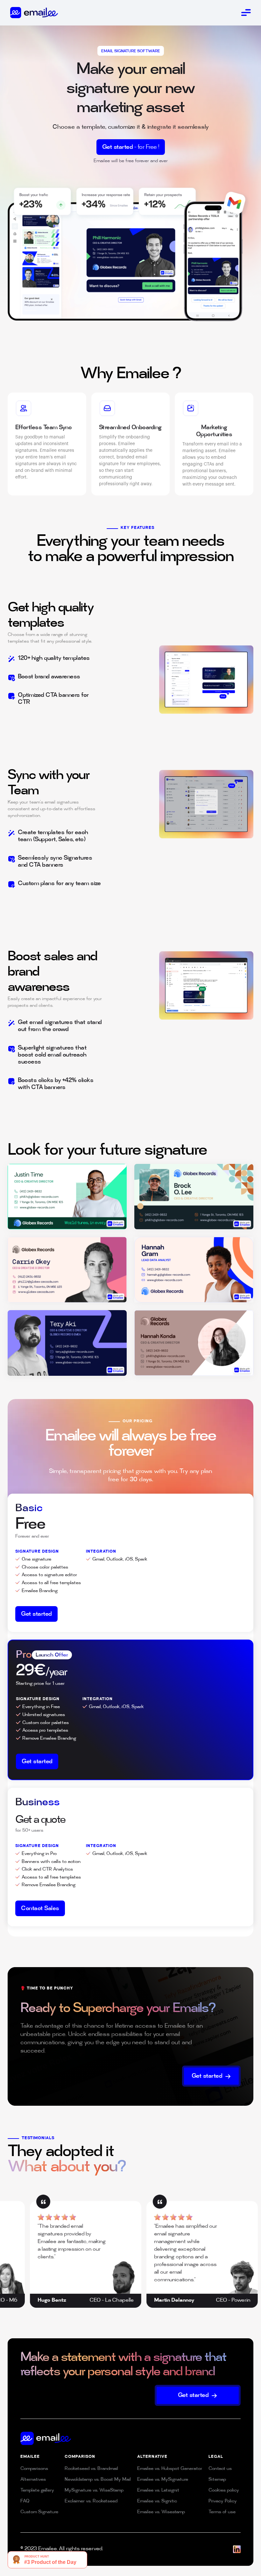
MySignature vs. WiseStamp (94, 2490)
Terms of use (222, 2512)
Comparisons (34, 2469)
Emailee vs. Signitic (157, 2501)
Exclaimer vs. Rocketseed (91, 2501)
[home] (34, 12)
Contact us (220, 2469)
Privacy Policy (223, 2501)
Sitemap (217, 2480)
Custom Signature (39, 2512)
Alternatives (33, 2480)
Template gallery (37, 2490)
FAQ (25, 2501)
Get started (131, 148)
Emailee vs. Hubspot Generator (170, 2469)
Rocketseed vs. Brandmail (91, 2469)
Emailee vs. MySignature (163, 2480)
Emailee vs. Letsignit (158, 2490)
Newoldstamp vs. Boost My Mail (98, 2480)
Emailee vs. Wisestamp (161, 2512)
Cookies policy (224, 2490)
